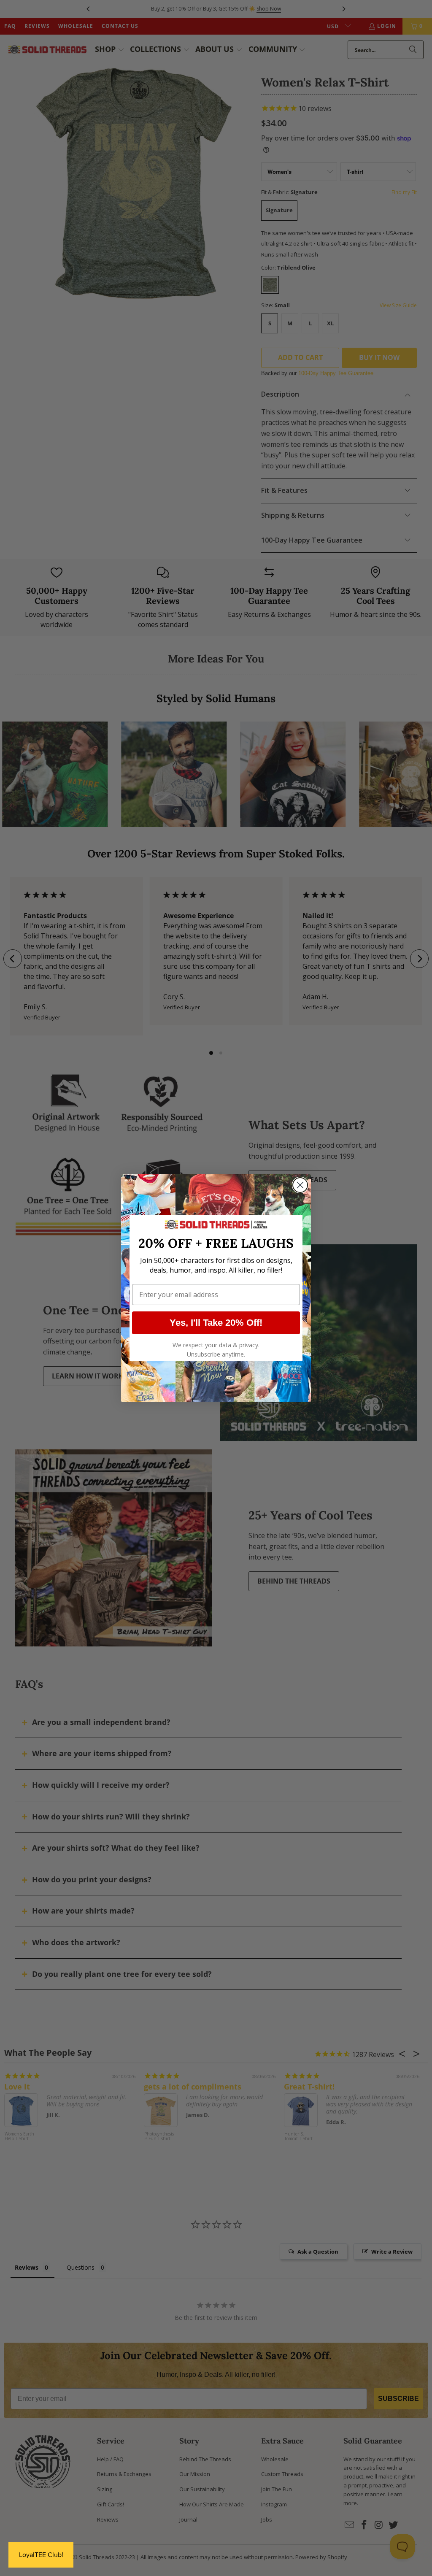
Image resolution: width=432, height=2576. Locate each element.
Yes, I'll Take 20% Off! (216, 1323)
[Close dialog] (300, 1185)
